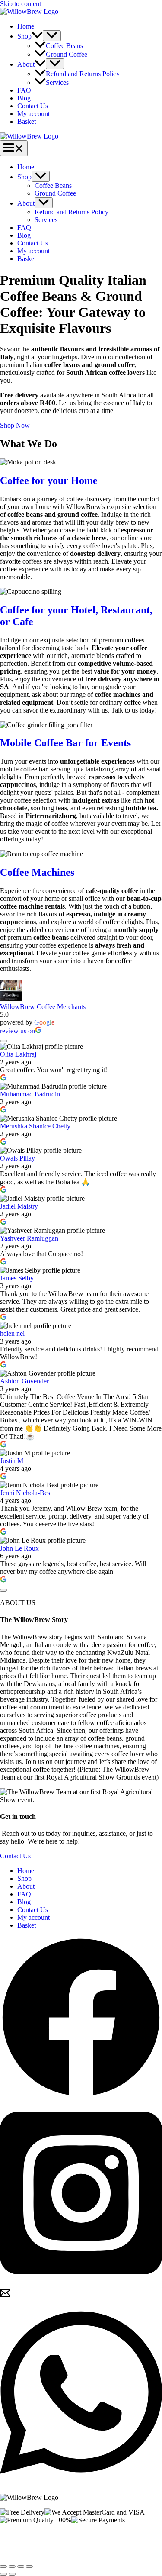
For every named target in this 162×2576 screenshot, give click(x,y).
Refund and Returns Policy (83, 74)
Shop (24, 36)
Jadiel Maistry (19, 1206)
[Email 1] (5, 2296)
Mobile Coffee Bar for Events (65, 743)
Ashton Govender (24, 1381)
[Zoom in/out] (3, 2566)
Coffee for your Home (49, 480)
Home (26, 26)
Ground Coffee (67, 54)
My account (33, 114)
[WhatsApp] (81, 2483)
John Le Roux (19, 1548)
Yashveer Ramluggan (29, 1238)
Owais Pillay (17, 1158)
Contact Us (33, 106)
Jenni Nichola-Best (26, 1493)
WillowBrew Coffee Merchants (43, 1007)
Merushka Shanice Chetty (35, 1126)
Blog (24, 98)
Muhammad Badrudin (30, 1094)
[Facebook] (81, 2096)
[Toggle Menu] (52, 36)
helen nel (12, 1333)
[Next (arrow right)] (12, 2574)
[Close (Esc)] (29, 2566)
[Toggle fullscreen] (12, 2566)
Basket (27, 121)
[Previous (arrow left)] (3, 2574)
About (26, 64)
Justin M (12, 1461)
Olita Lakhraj (18, 1054)
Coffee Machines (37, 872)
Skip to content (21, 4)
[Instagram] (81, 2284)
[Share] (21, 2566)
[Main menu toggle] (14, 148)
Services (57, 82)
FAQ (24, 90)
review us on (17, 1031)
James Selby (17, 1278)
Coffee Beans (64, 46)
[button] (37, 36)
